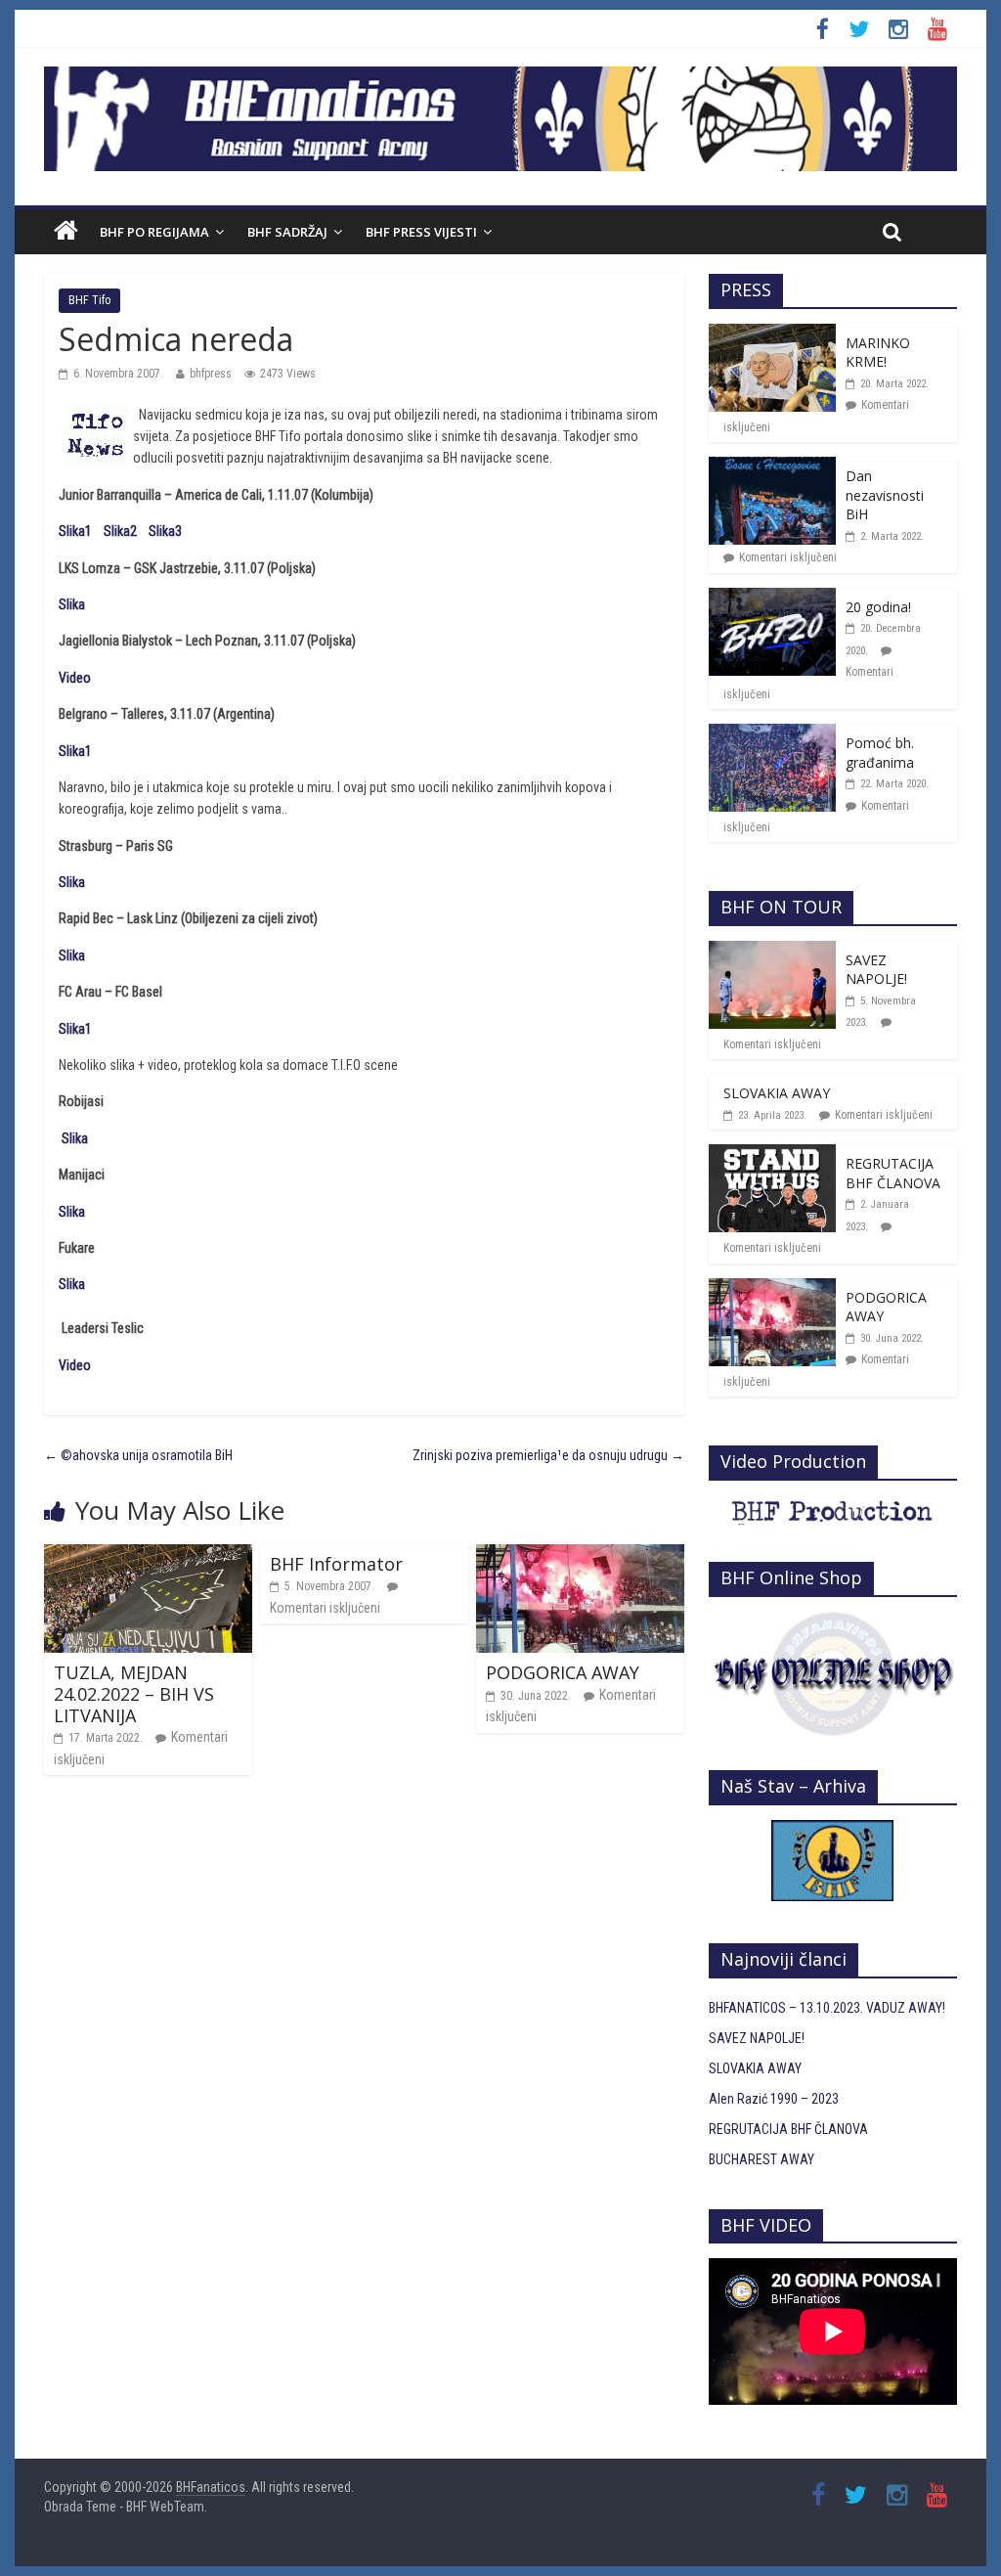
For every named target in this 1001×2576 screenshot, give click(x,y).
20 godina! (878, 607)
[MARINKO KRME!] (772, 334)
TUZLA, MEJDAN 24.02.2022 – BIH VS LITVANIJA (134, 1693)
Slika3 (165, 531)
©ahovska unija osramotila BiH (138, 1455)
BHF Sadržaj (287, 232)
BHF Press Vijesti (421, 232)
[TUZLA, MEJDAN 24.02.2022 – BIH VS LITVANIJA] (148, 1555)
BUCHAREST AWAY (762, 2159)
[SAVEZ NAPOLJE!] (772, 952)
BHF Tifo (89, 300)
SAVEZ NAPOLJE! (876, 970)
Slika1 (75, 531)
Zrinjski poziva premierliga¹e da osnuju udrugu (548, 1455)
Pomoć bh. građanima (880, 753)
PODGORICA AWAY (563, 1672)
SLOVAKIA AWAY (777, 1093)
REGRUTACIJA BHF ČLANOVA (893, 1173)
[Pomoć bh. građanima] (772, 734)
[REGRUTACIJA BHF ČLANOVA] (772, 1155)
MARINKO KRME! (878, 353)
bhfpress (211, 374)
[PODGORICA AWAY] (580, 1555)
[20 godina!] (772, 599)
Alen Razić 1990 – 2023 (774, 2099)
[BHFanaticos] (500, 77)
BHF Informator (336, 1564)
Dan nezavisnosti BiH (885, 495)
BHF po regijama (154, 232)
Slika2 (120, 531)
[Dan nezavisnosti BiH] (772, 467)
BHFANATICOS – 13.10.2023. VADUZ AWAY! (827, 2008)
